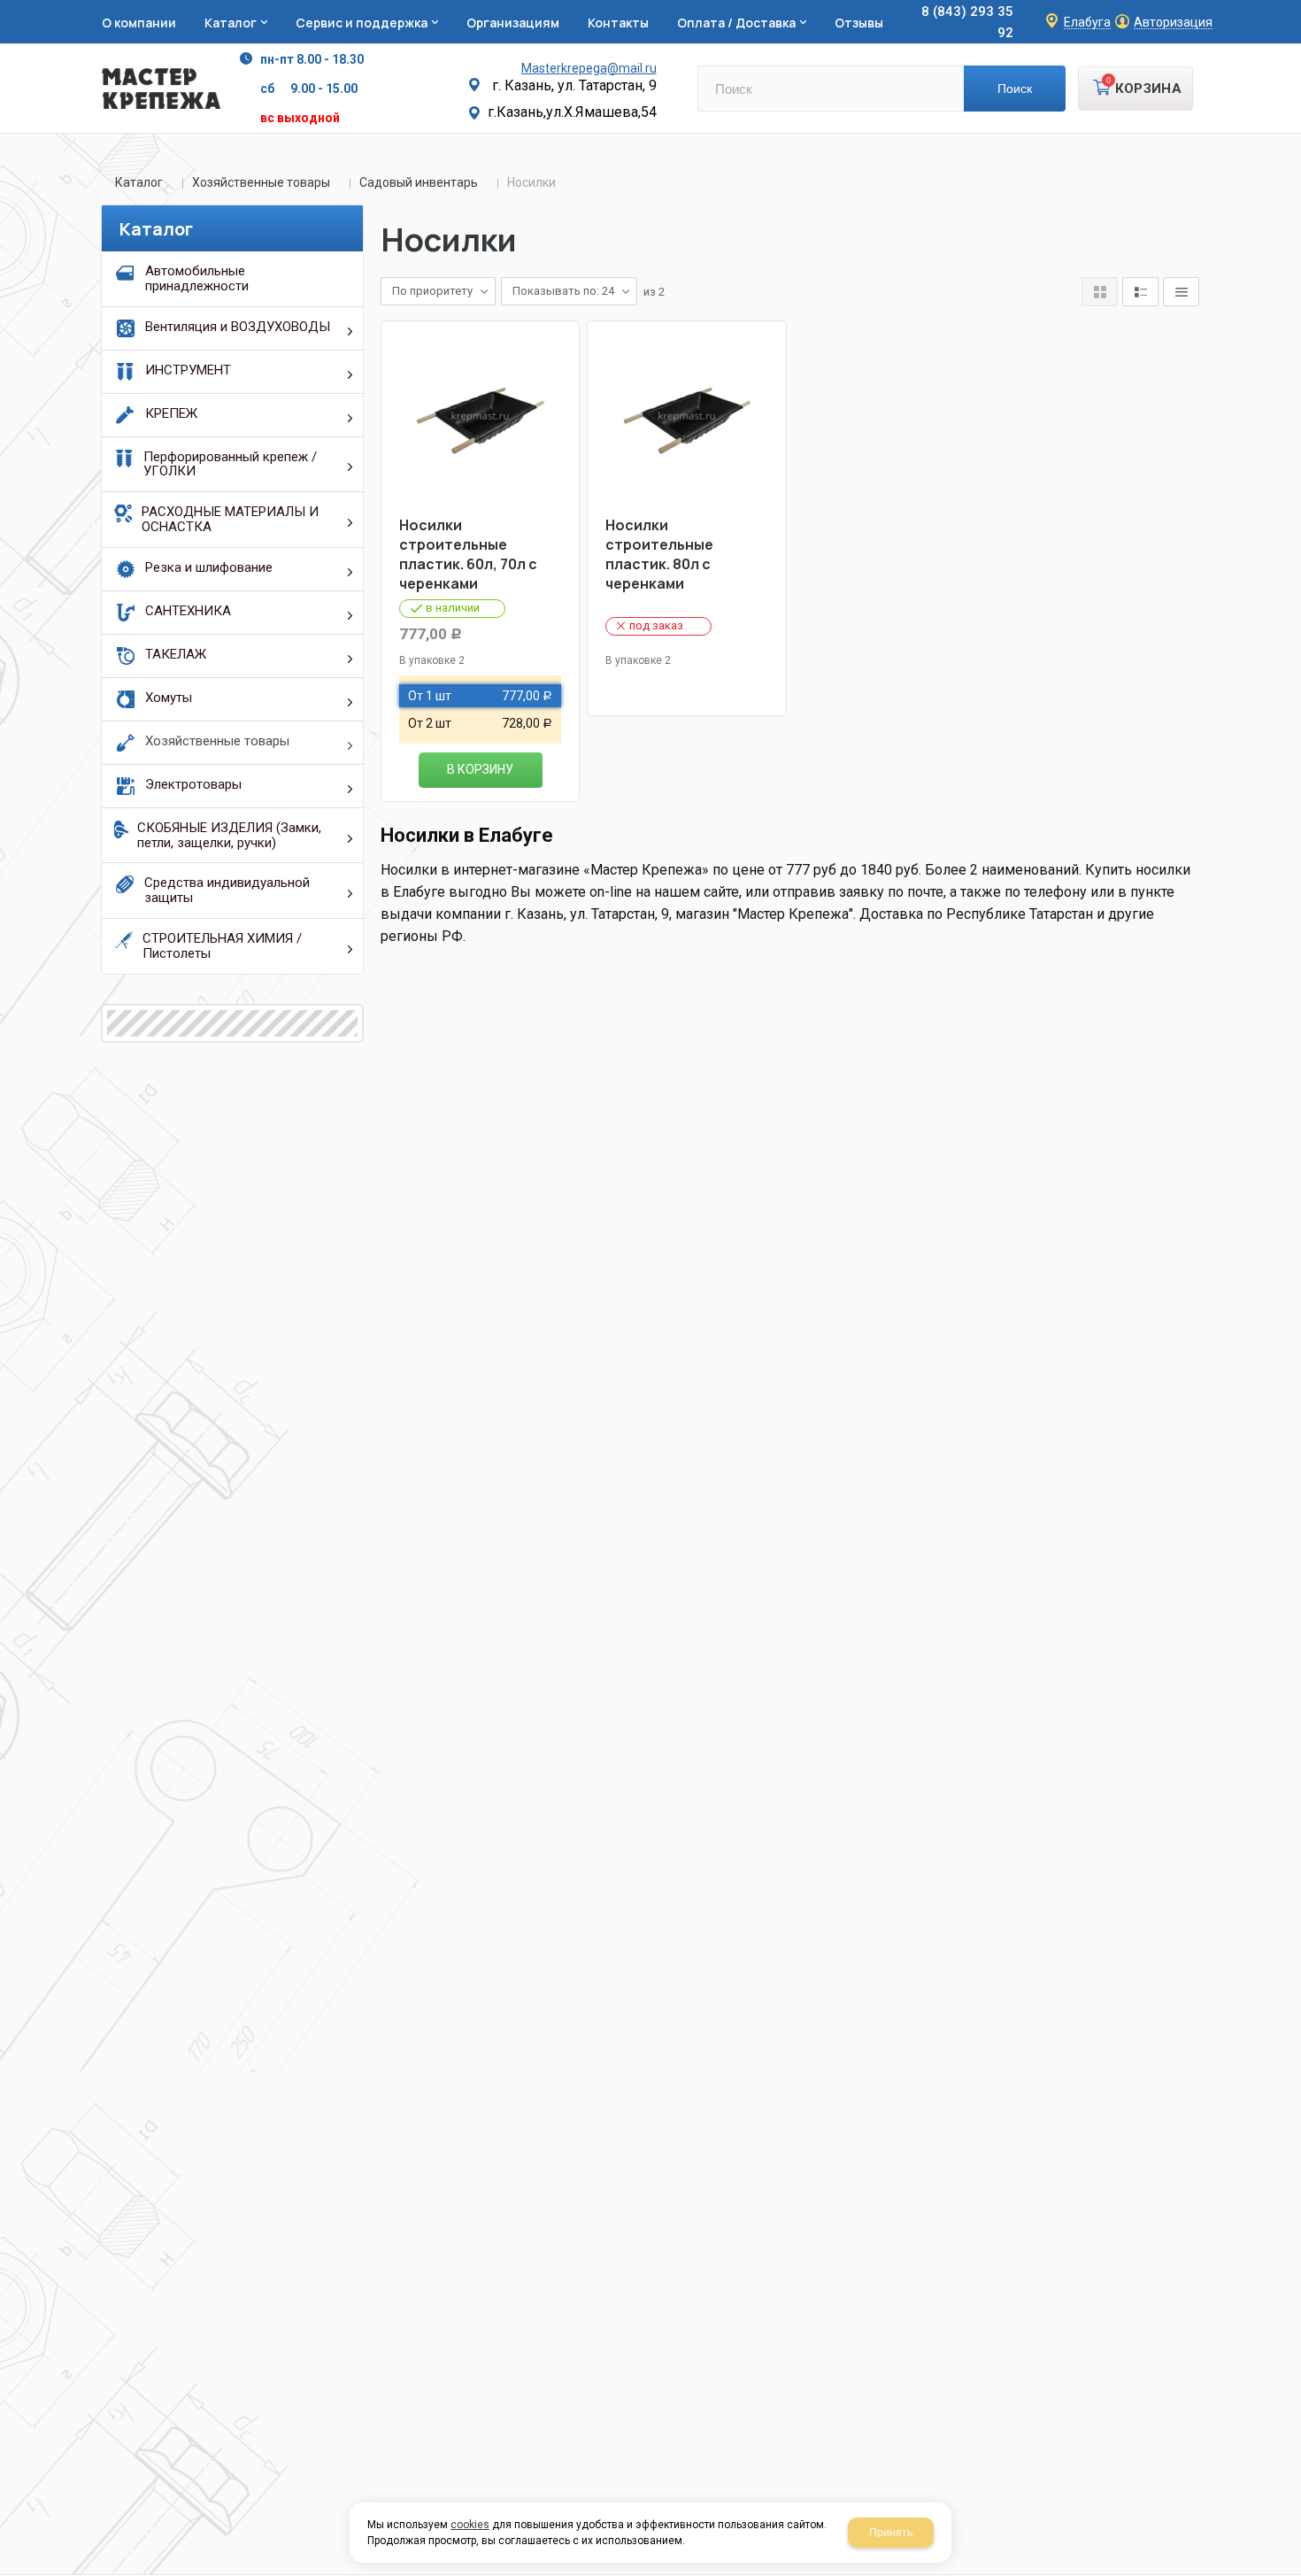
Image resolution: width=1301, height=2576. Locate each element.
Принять (891, 2533)
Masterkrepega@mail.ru (589, 68)
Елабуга (1087, 23)
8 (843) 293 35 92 (967, 22)
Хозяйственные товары (261, 182)
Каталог (139, 182)
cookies (470, 2525)
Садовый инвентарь (419, 182)
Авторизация (1173, 23)
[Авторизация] (1292, 9)
